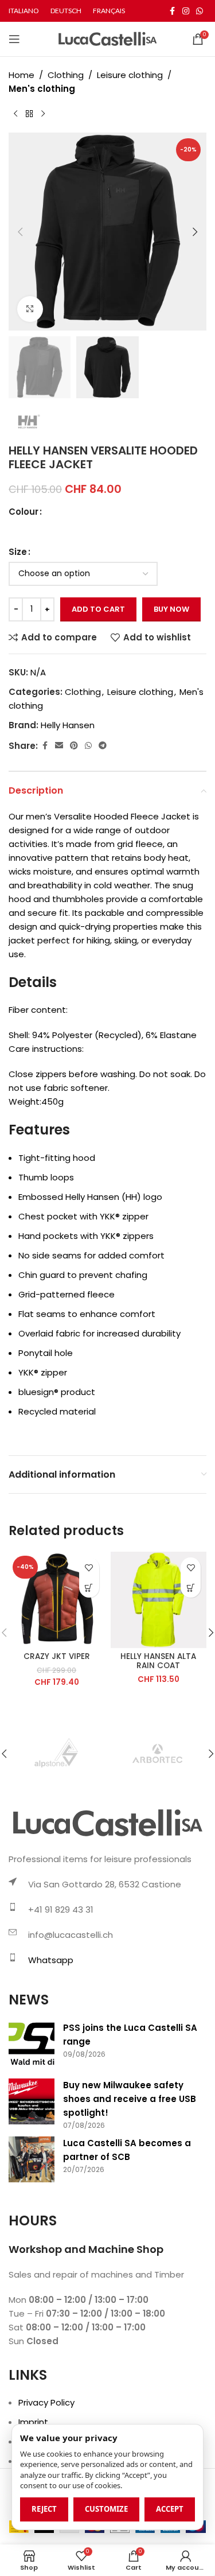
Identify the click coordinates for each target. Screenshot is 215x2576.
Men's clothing (42, 89)
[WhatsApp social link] (200, 11)
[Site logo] (107, 38)
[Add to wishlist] (89, 1567)
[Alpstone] (58, 1754)
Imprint (33, 2422)
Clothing (66, 75)
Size (18, 552)
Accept (170, 2509)
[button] (20, 232)
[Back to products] (29, 114)
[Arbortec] (157, 1754)
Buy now (171, 609)
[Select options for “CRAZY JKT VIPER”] (89, 1588)
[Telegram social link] (103, 746)
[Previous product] (15, 114)
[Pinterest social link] (74, 746)
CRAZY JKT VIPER (57, 1656)
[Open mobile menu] (14, 39)
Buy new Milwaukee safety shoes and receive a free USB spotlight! (130, 2099)
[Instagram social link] (186, 11)
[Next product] (43, 114)
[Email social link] (59, 746)
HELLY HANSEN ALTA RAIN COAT (158, 1661)
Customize (106, 2509)
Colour (24, 512)
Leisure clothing (130, 75)
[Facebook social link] (172, 11)
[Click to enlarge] (30, 309)
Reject (44, 2509)
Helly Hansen (68, 725)
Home (21, 75)
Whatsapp (51, 1960)
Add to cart (98, 609)
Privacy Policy (46, 2402)
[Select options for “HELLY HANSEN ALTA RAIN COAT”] (191, 1588)
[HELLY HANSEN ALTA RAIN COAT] (159, 1600)
